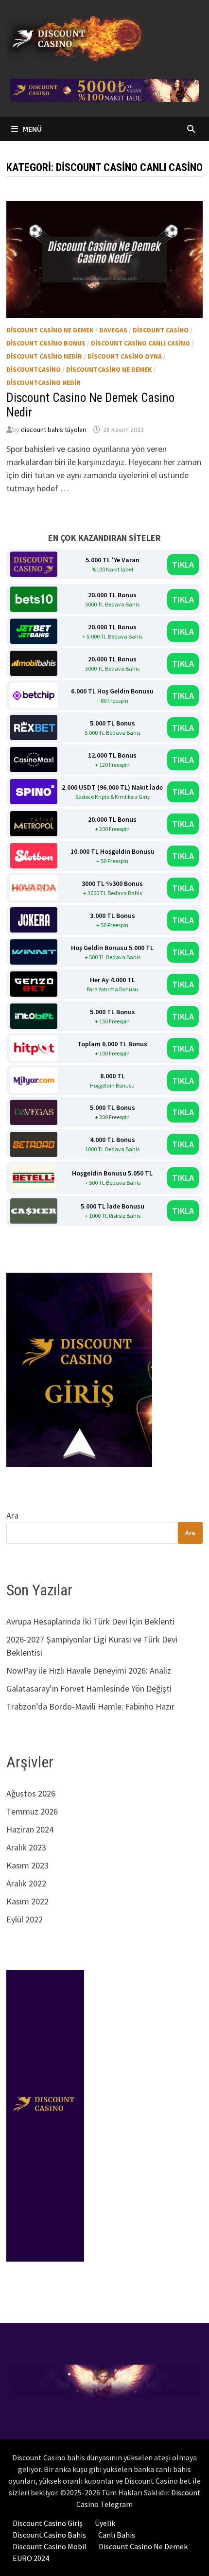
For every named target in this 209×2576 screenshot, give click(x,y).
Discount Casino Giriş (48, 2523)
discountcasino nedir (44, 382)
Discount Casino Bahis (49, 2535)
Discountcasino (34, 369)
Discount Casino (161, 330)
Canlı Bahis (117, 2535)
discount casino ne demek (50, 330)
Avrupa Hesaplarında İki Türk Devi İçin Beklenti (90, 1621)
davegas (113, 330)
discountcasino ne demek (109, 369)
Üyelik (105, 2523)
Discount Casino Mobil (50, 2546)
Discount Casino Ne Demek (143, 2546)
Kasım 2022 (27, 1901)
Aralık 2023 (26, 1847)
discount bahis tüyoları (54, 430)
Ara (12, 1515)
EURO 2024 (31, 2558)
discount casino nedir (44, 356)
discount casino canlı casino (140, 343)
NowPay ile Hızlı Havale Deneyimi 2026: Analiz (89, 1670)
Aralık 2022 (26, 1883)
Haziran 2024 (30, 1829)
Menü (32, 129)
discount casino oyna (125, 356)
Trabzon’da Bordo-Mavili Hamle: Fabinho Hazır (90, 1706)
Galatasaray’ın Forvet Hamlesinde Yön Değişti (89, 1688)
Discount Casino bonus (46, 343)
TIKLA (183, 564)
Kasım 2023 (27, 1865)
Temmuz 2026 (32, 1811)
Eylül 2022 (25, 1919)
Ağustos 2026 (31, 1793)
